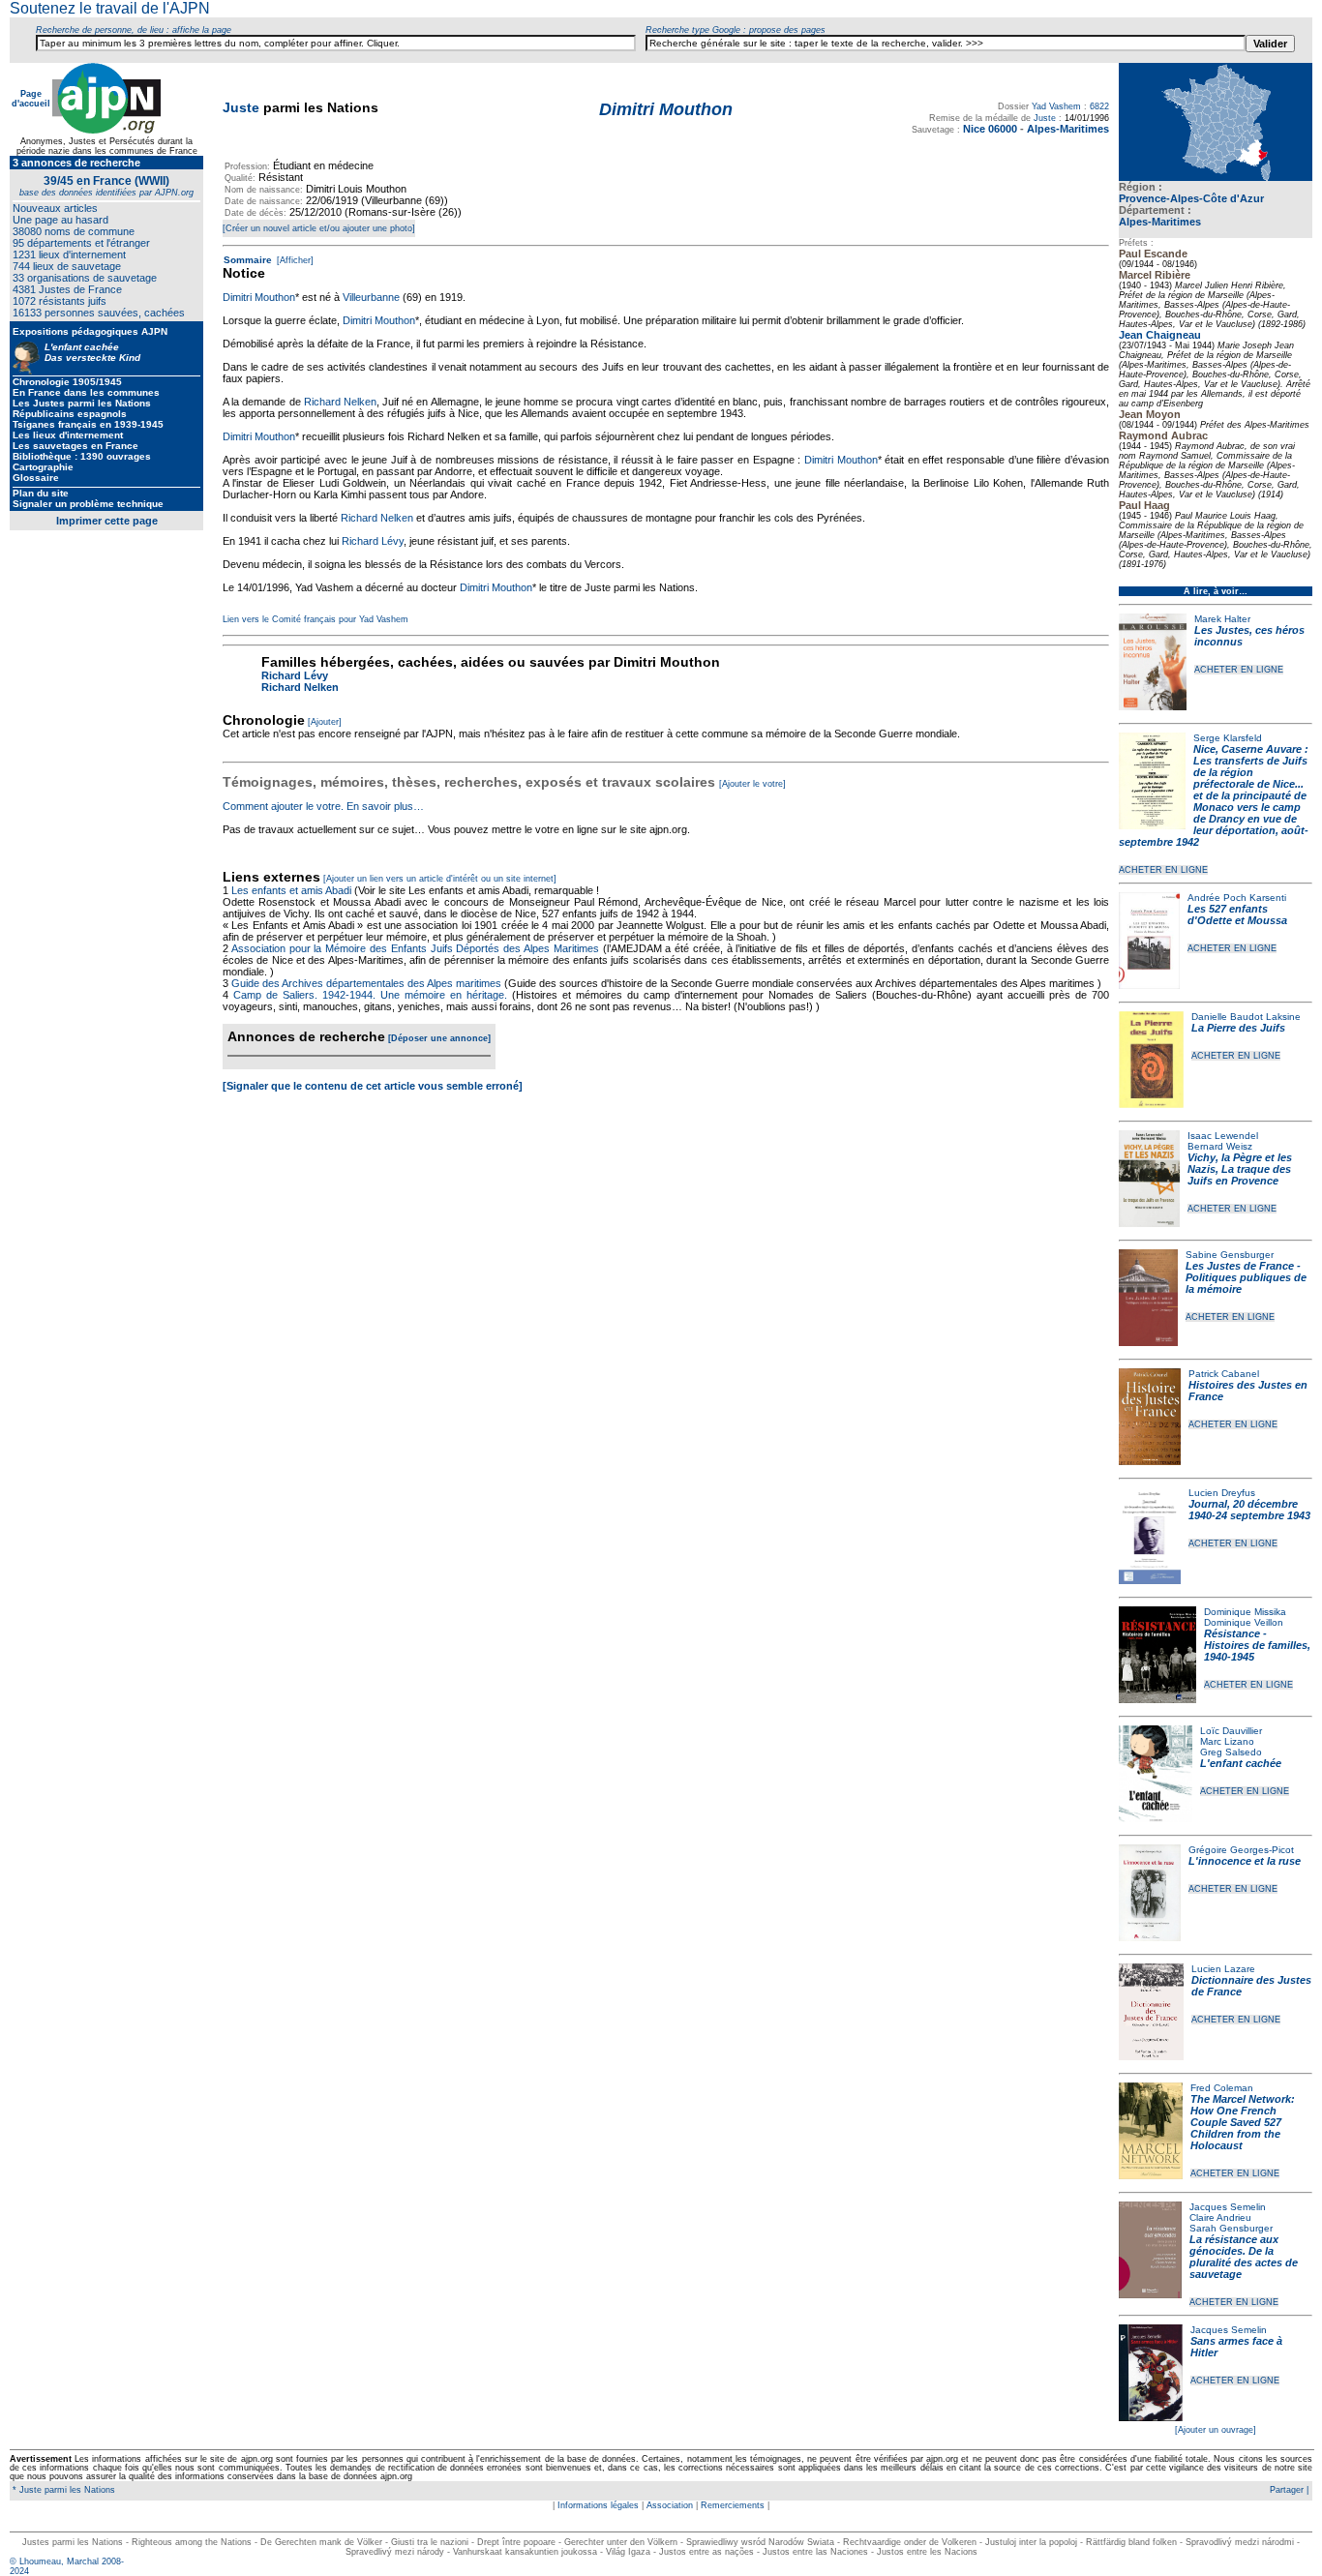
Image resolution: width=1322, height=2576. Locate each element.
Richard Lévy (373, 541)
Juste (241, 107)
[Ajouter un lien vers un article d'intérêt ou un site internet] (440, 879)
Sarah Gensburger (1231, 2228)
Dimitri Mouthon (259, 297)
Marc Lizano (1227, 1741)
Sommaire (248, 260)
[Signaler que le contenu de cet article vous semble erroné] (373, 1086)
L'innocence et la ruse (1245, 1861)
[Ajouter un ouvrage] (1216, 2430)
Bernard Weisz (1220, 1146)
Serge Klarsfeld (1228, 738)
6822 (1099, 106)
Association (670, 2505)
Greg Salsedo (1231, 1752)
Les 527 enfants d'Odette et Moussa (1237, 914)
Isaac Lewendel (1223, 1136)
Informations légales (598, 2505)
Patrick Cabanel (1224, 1374)
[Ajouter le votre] (752, 784)
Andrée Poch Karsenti (1237, 898)
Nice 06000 (990, 129)
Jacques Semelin (1228, 2207)
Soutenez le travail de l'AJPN (110, 8)
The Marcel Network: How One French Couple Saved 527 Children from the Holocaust (1243, 2122)
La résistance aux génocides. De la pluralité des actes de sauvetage (1244, 2257)
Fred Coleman (1222, 2088)
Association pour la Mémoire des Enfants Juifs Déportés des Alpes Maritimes (415, 948)
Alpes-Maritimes (1160, 222)
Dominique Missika (1245, 1612)
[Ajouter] (325, 722)
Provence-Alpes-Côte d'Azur (1191, 198)
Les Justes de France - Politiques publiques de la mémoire (1246, 1277)
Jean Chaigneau (1160, 335)
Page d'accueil (31, 99)
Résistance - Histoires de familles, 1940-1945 (1257, 1645)
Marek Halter (1222, 619)
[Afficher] (294, 260)
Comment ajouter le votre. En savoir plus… (323, 806)
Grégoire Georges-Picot (1241, 1850)
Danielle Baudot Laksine (1246, 1017)
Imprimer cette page (107, 521)
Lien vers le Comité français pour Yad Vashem (315, 619)
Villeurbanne (371, 297)
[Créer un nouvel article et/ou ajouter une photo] (319, 228)
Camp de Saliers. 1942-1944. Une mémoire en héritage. (370, 995)
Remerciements (733, 2505)
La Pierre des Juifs (1238, 1028)
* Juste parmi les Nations (62, 2490)
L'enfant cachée (1241, 1763)
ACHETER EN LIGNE (1239, 670)
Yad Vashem (1056, 106)
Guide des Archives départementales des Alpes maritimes (366, 983)
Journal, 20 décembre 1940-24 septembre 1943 (1249, 1510)
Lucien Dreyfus (1222, 1493)
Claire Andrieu (1220, 2217)
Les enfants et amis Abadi (291, 890)
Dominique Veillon (1244, 1622)
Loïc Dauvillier (1231, 1731)
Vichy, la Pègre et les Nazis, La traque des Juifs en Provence (1240, 1169)
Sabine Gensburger (1230, 1255)
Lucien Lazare (1223, 1969)
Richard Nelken (340, 402)
